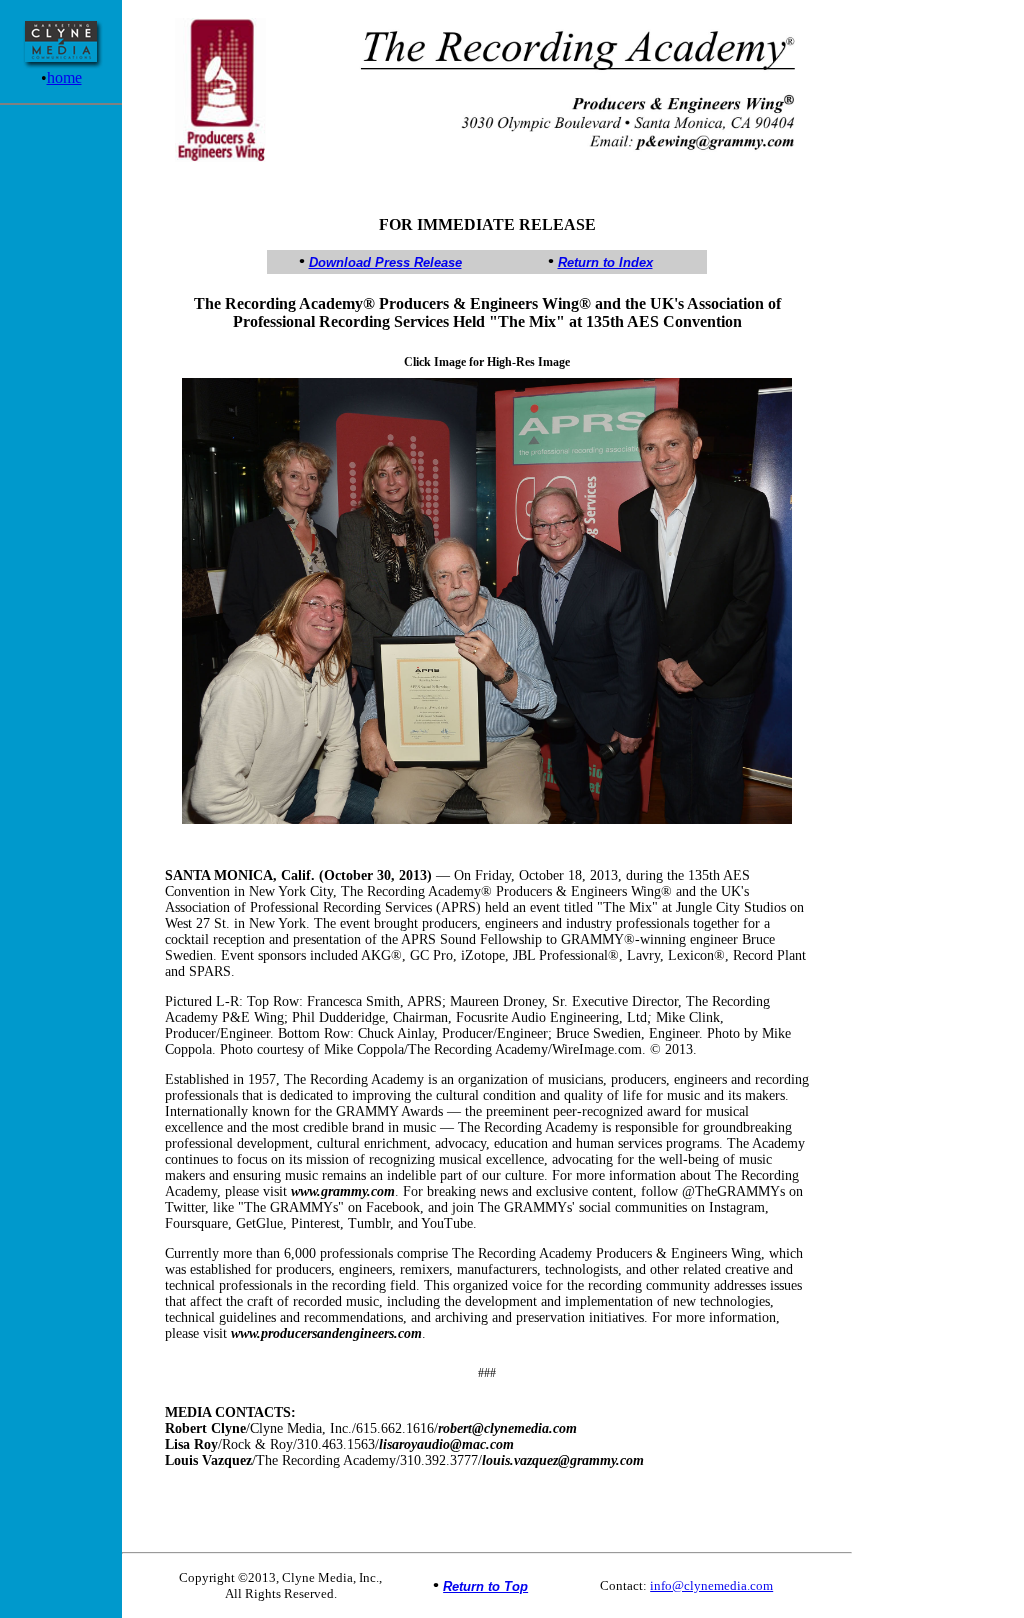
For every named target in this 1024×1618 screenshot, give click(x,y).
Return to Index (605, 262)
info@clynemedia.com (711, 1585)
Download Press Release (385, 262)
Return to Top (485, 1586)
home (64, 77)
